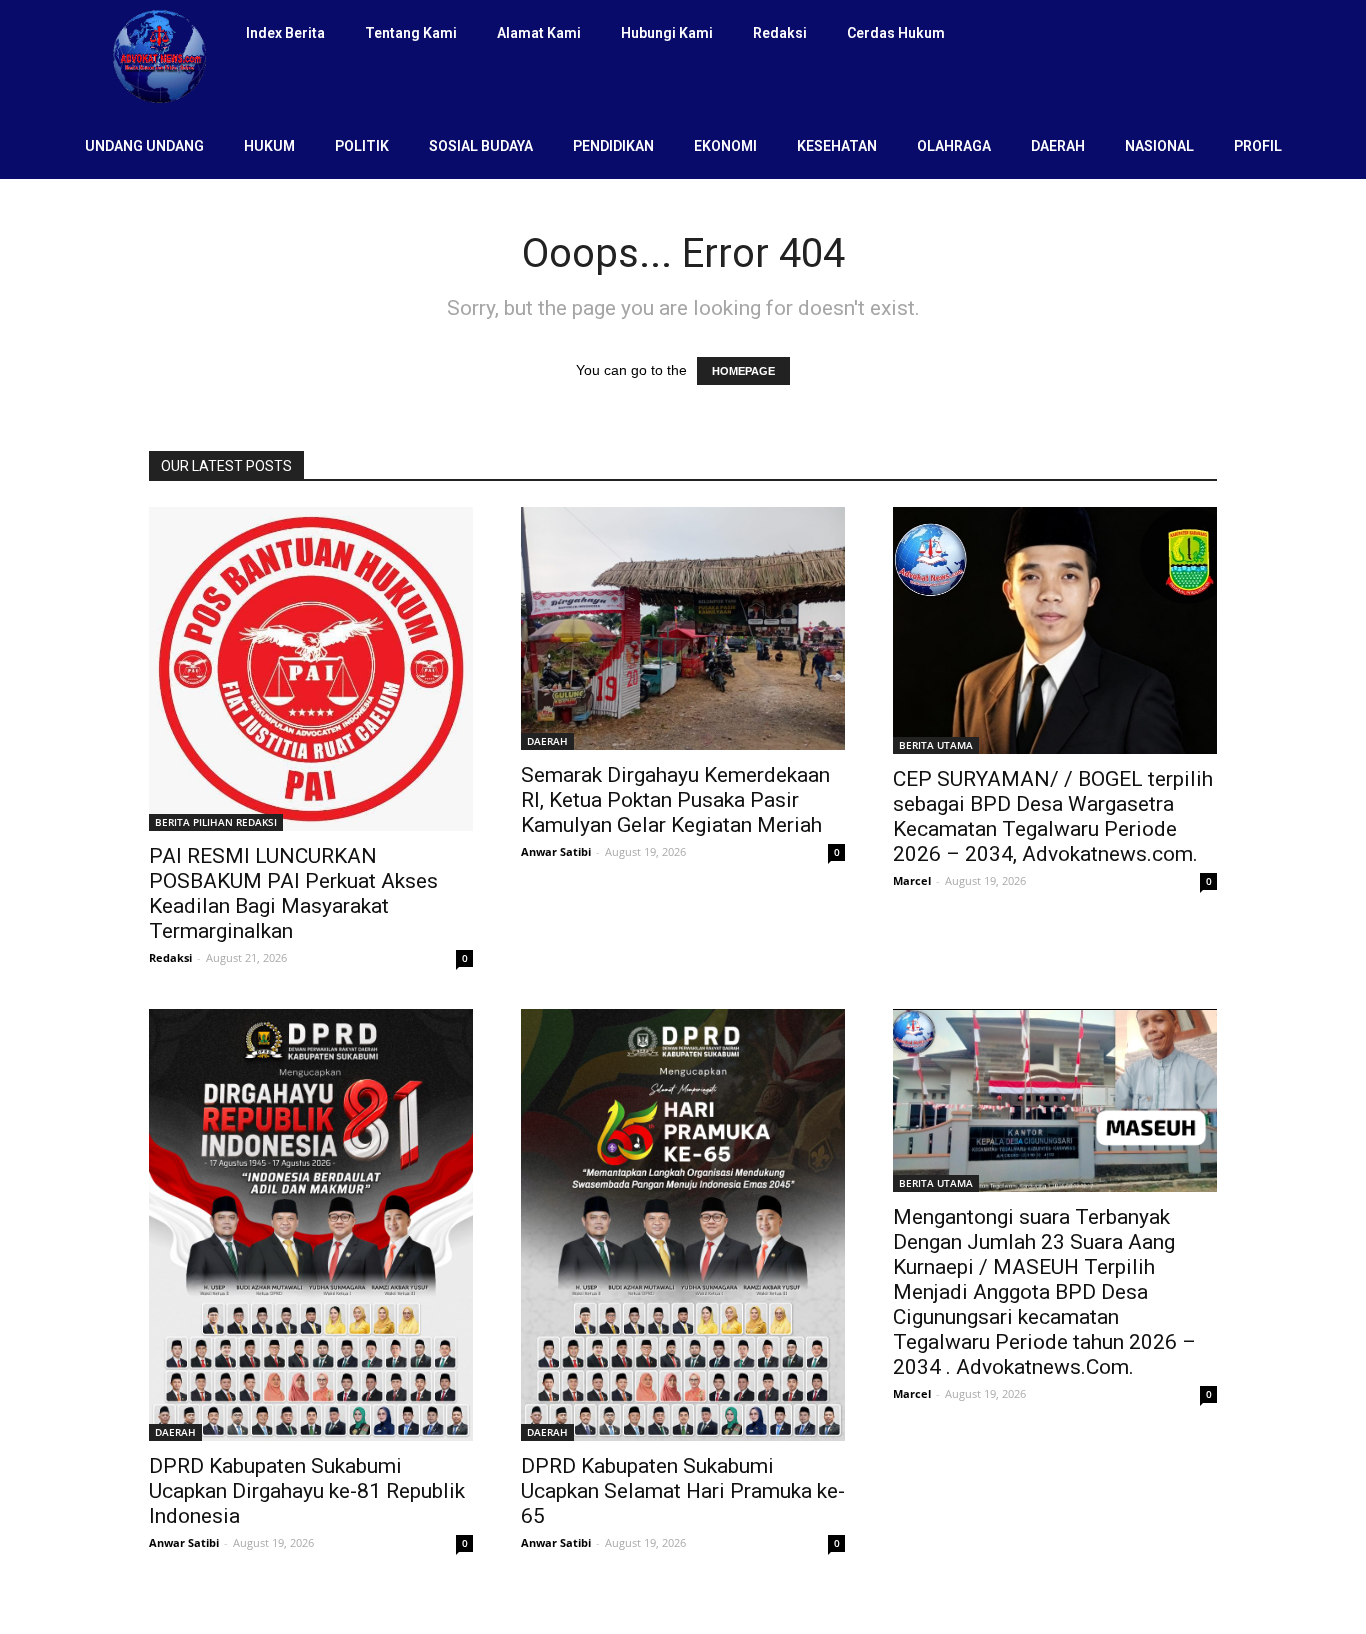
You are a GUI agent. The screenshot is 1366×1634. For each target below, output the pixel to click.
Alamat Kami (539, 33)
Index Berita (285, 33)
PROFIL (1258, 146)
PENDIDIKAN (613, 146)
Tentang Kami (411, 33)
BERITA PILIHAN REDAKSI (216, 822)
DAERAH (1058, 146)
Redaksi (780, 33)
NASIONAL (1159, 146)
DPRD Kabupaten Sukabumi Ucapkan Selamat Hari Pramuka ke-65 (683, 1491)
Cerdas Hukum (896, 33)
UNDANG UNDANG (144, 146)
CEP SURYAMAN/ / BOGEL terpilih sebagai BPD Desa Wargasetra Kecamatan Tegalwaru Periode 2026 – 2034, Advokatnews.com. (1053, 816)
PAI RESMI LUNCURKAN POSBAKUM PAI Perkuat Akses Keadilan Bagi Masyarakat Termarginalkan (293, 893)
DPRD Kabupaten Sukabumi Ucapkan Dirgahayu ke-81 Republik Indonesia (307, 1491)
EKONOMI (725, 146)
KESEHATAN (837, 146)
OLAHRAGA (954, 146)
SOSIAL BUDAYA (481, 146)
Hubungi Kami (667, 33)
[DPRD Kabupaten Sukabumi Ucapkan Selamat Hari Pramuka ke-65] (683, 1225)
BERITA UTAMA (936, 745)
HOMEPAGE (743, 371)
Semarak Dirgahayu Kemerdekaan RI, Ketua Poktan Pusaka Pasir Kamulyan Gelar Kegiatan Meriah (675, 800)
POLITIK (362, 146)
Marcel (912, 880)
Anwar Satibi (556, 851)
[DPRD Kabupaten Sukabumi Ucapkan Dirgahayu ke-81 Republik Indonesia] (311, 1225)
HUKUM (269, 146)
